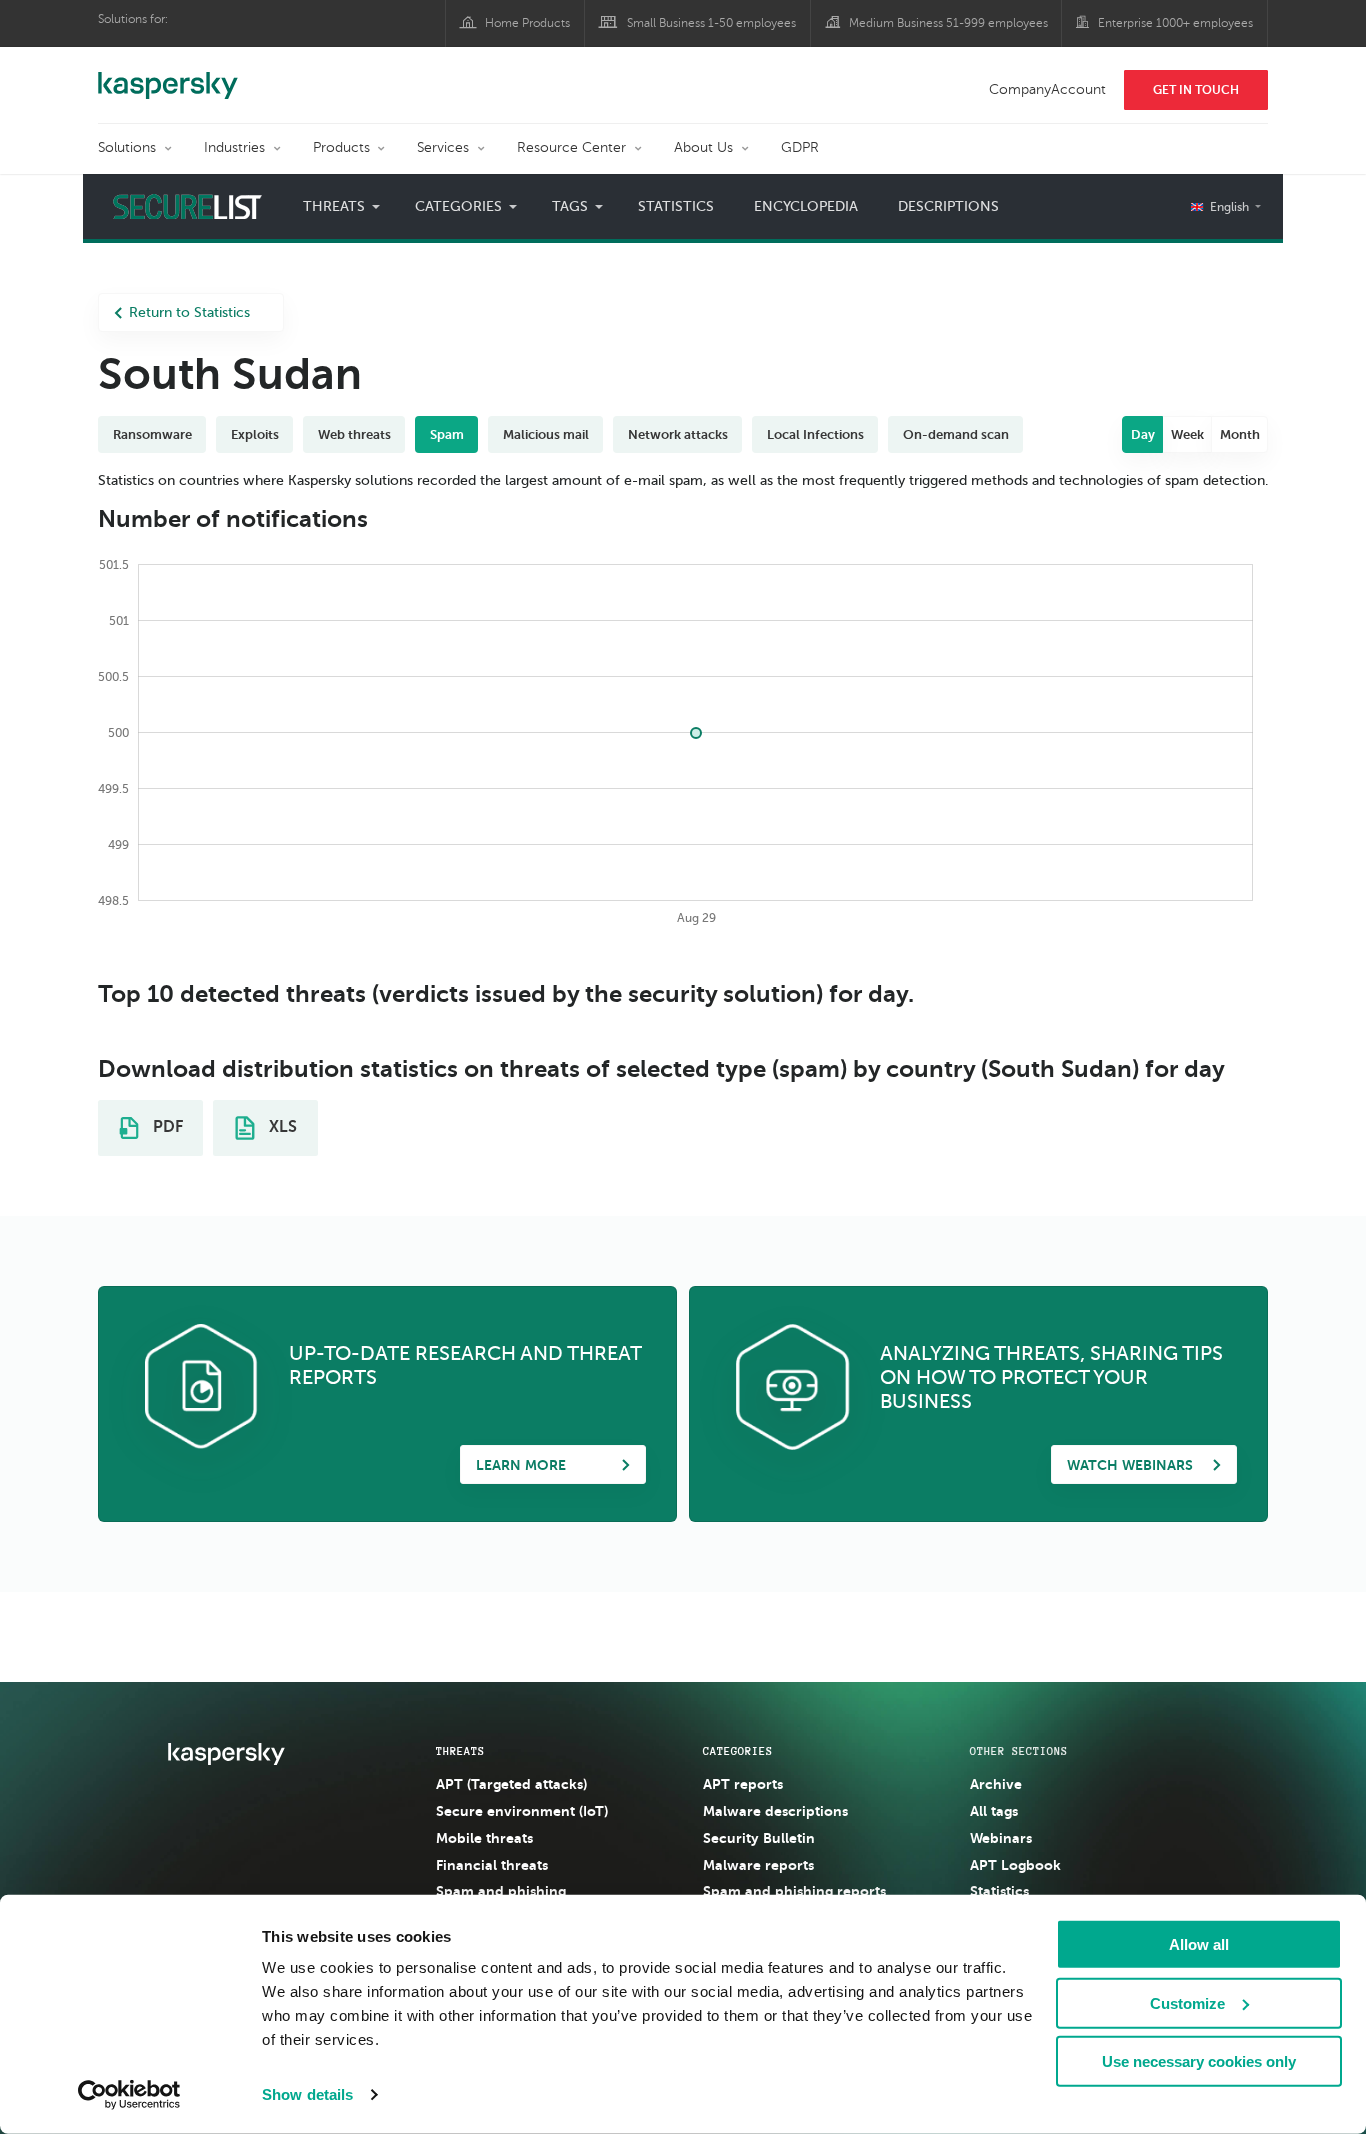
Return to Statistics (189, 312)
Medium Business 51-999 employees (948, 23)
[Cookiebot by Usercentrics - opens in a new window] (129, 2095)
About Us (703, 147)
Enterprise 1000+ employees (1175, 23)
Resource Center (571, 147)
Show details (307, 2094)
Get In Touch (1196, 90)
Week (1187, 434)
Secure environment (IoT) (522, 1811)
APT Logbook (1015, 1865)
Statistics (676, 206)
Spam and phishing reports (794, 1891)
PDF (166, 1127)
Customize (1187, 2002)
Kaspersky (168, 75)
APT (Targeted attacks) (511, 1784)
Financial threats (492, 1865)
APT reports (743, 1784)
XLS (281, 1127)
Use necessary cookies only (1199, 2061)
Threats (460, 1751)
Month (1240, 434)
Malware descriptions (775, 1811)
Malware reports (758, 1865)
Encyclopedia (806, 206)
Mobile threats (484, 1838)
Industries (234, 147)
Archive (996, 1784)
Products (341, 147)
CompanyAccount (1047, 89)
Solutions (127, 147)
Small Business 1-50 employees (711, 23)
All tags (994, 1811)
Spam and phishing (501, 1891)
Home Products (527, 23)
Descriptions (948, 206)
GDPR (800, 147)
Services (443, 147)
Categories (738, 1751)
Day (1143, 434)
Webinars (1001, 1838)
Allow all (1199, 1944)
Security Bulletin (759, 1838)
